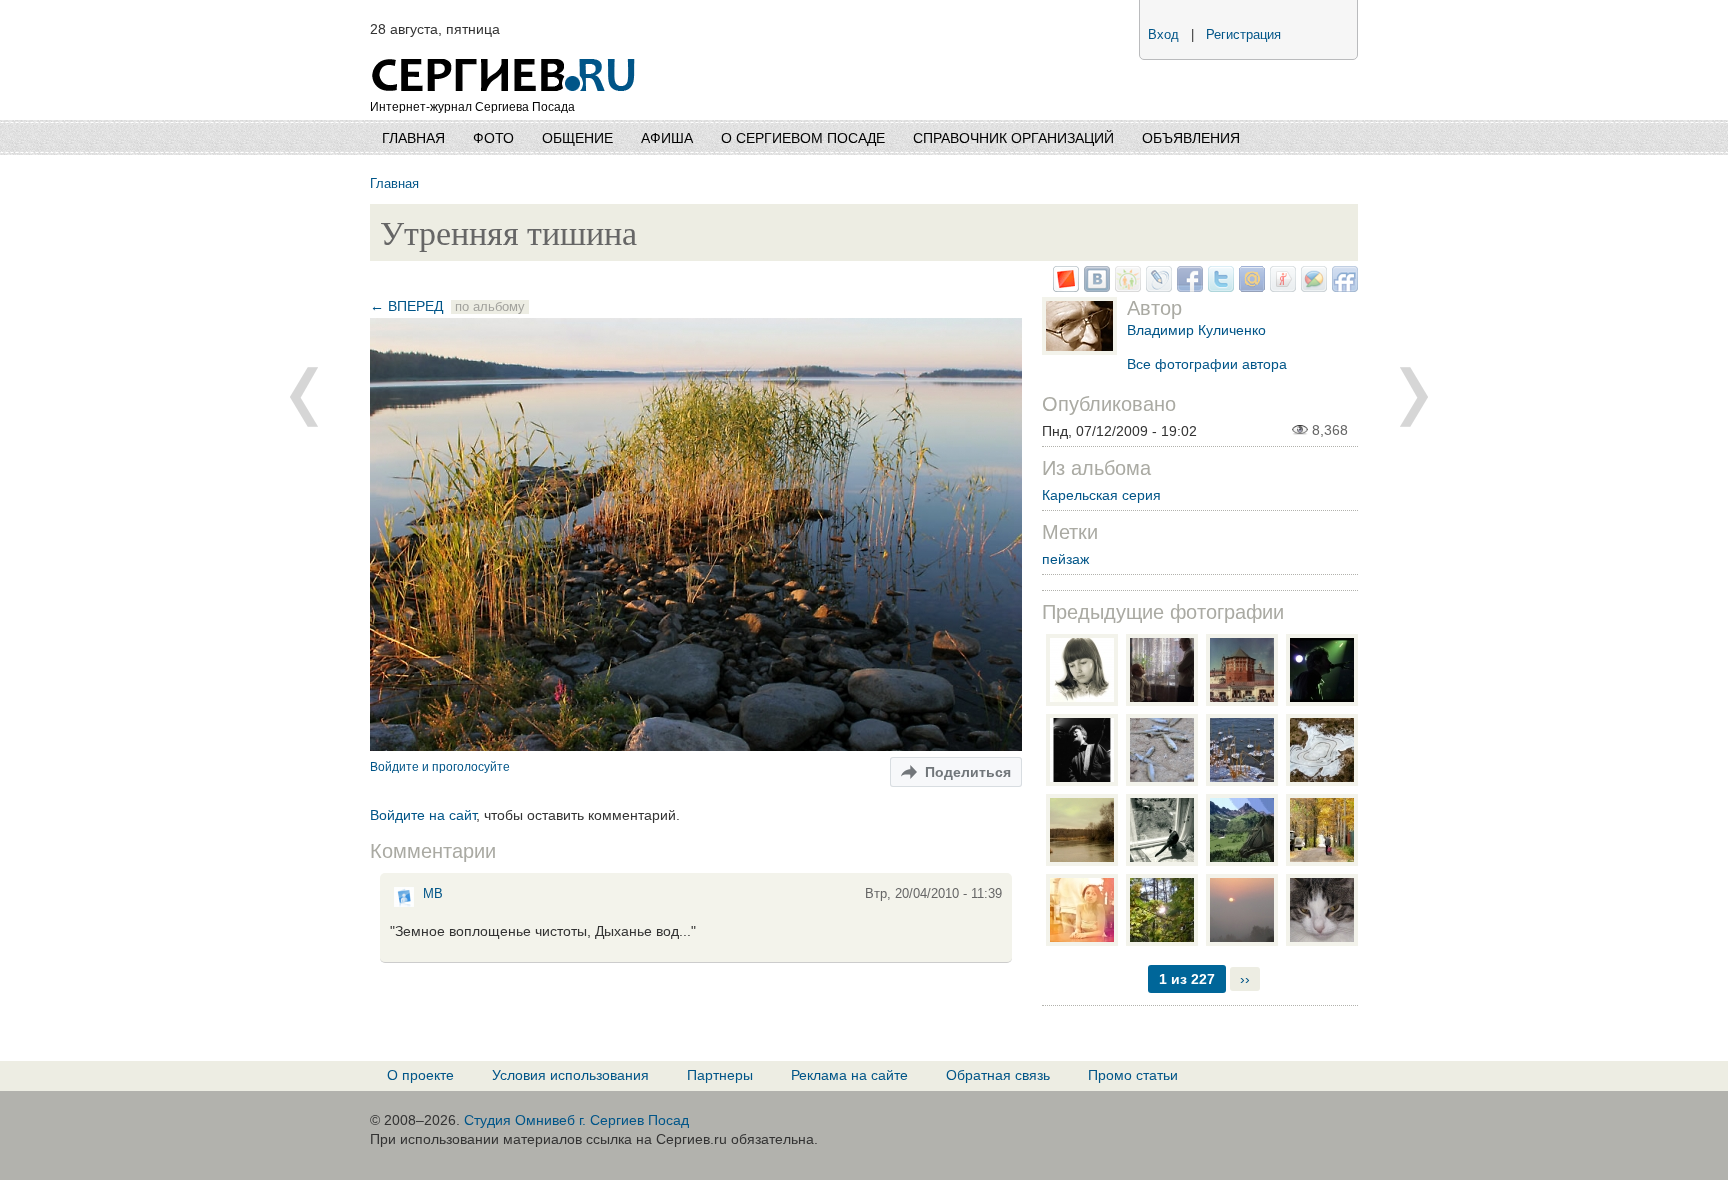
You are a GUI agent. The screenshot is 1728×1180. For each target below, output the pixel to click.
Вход (1163, 35)
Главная (413, 138)
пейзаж (1065, 559)
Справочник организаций (1013, 138)
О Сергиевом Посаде (803, 138)
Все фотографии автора (1207, 364)
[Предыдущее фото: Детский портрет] (1414, 397)
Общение (577, 138)
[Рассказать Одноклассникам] (1125, 287)
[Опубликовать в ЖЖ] (1156, 287)
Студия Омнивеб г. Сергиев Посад (576, 1120)
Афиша (667, 138)
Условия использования (570, 1075)
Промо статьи (1133, 1075)
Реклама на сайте (849, 1075)
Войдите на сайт (423, 815)
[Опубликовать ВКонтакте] (1094, 287)
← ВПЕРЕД (406, 306)
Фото (493, 138)
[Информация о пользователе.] (404, 906)
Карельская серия (1101, 495)
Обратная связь (998, 1075)
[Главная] (505, 50)
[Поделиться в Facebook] (1187, 287)
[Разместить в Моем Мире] (1249, 287)
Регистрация (1243, 35)
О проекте (420, 1075)
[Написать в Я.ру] (1280, 287)
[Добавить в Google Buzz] (1311, 287)
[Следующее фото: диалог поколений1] (304, 397)
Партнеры (720, 1075)
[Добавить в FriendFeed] (1342, 287)
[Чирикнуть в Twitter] (1218, 287)
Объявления (1191, 138)
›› (1245, 979)
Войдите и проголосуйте (440, 766)
